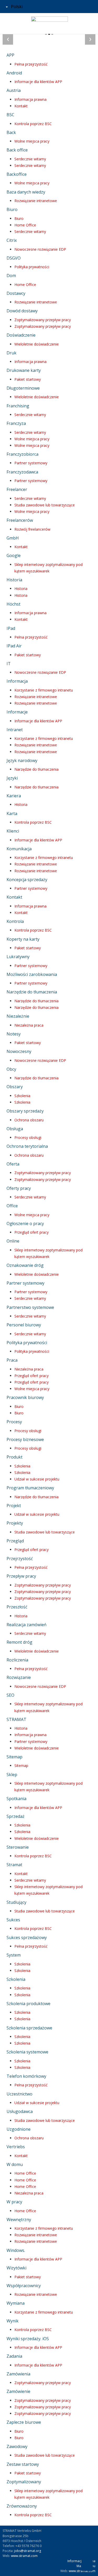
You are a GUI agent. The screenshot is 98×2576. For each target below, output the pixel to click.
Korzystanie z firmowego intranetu (44, 690)
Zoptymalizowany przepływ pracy (43, 320)
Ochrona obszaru (29, 1120)
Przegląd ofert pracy (31, 1232)
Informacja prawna (30, 99)
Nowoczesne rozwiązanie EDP (40, 249)
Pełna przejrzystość (31, 64)
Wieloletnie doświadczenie (37, 344)
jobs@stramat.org (28, 2551)
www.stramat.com (24, 2556)
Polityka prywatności (32, 267)
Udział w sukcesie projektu (37, 1479)
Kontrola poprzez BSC (33, 124)
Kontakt (21, 106)
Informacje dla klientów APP (38, 82)
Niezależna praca (29, 1025)
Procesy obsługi (28, 1137)
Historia (21, 589)
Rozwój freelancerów (32, 529)
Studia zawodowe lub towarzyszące (45, 505)
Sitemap (21, 1766)
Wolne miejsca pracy (32, 141)
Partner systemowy (31, 463)
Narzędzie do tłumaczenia (36, 769)
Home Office (25, 225)
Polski (16, 7)
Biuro (19, 218)
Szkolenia (22, 1096)
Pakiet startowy (28, 379)
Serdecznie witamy (30, 159)
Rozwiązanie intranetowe (36, 201)
